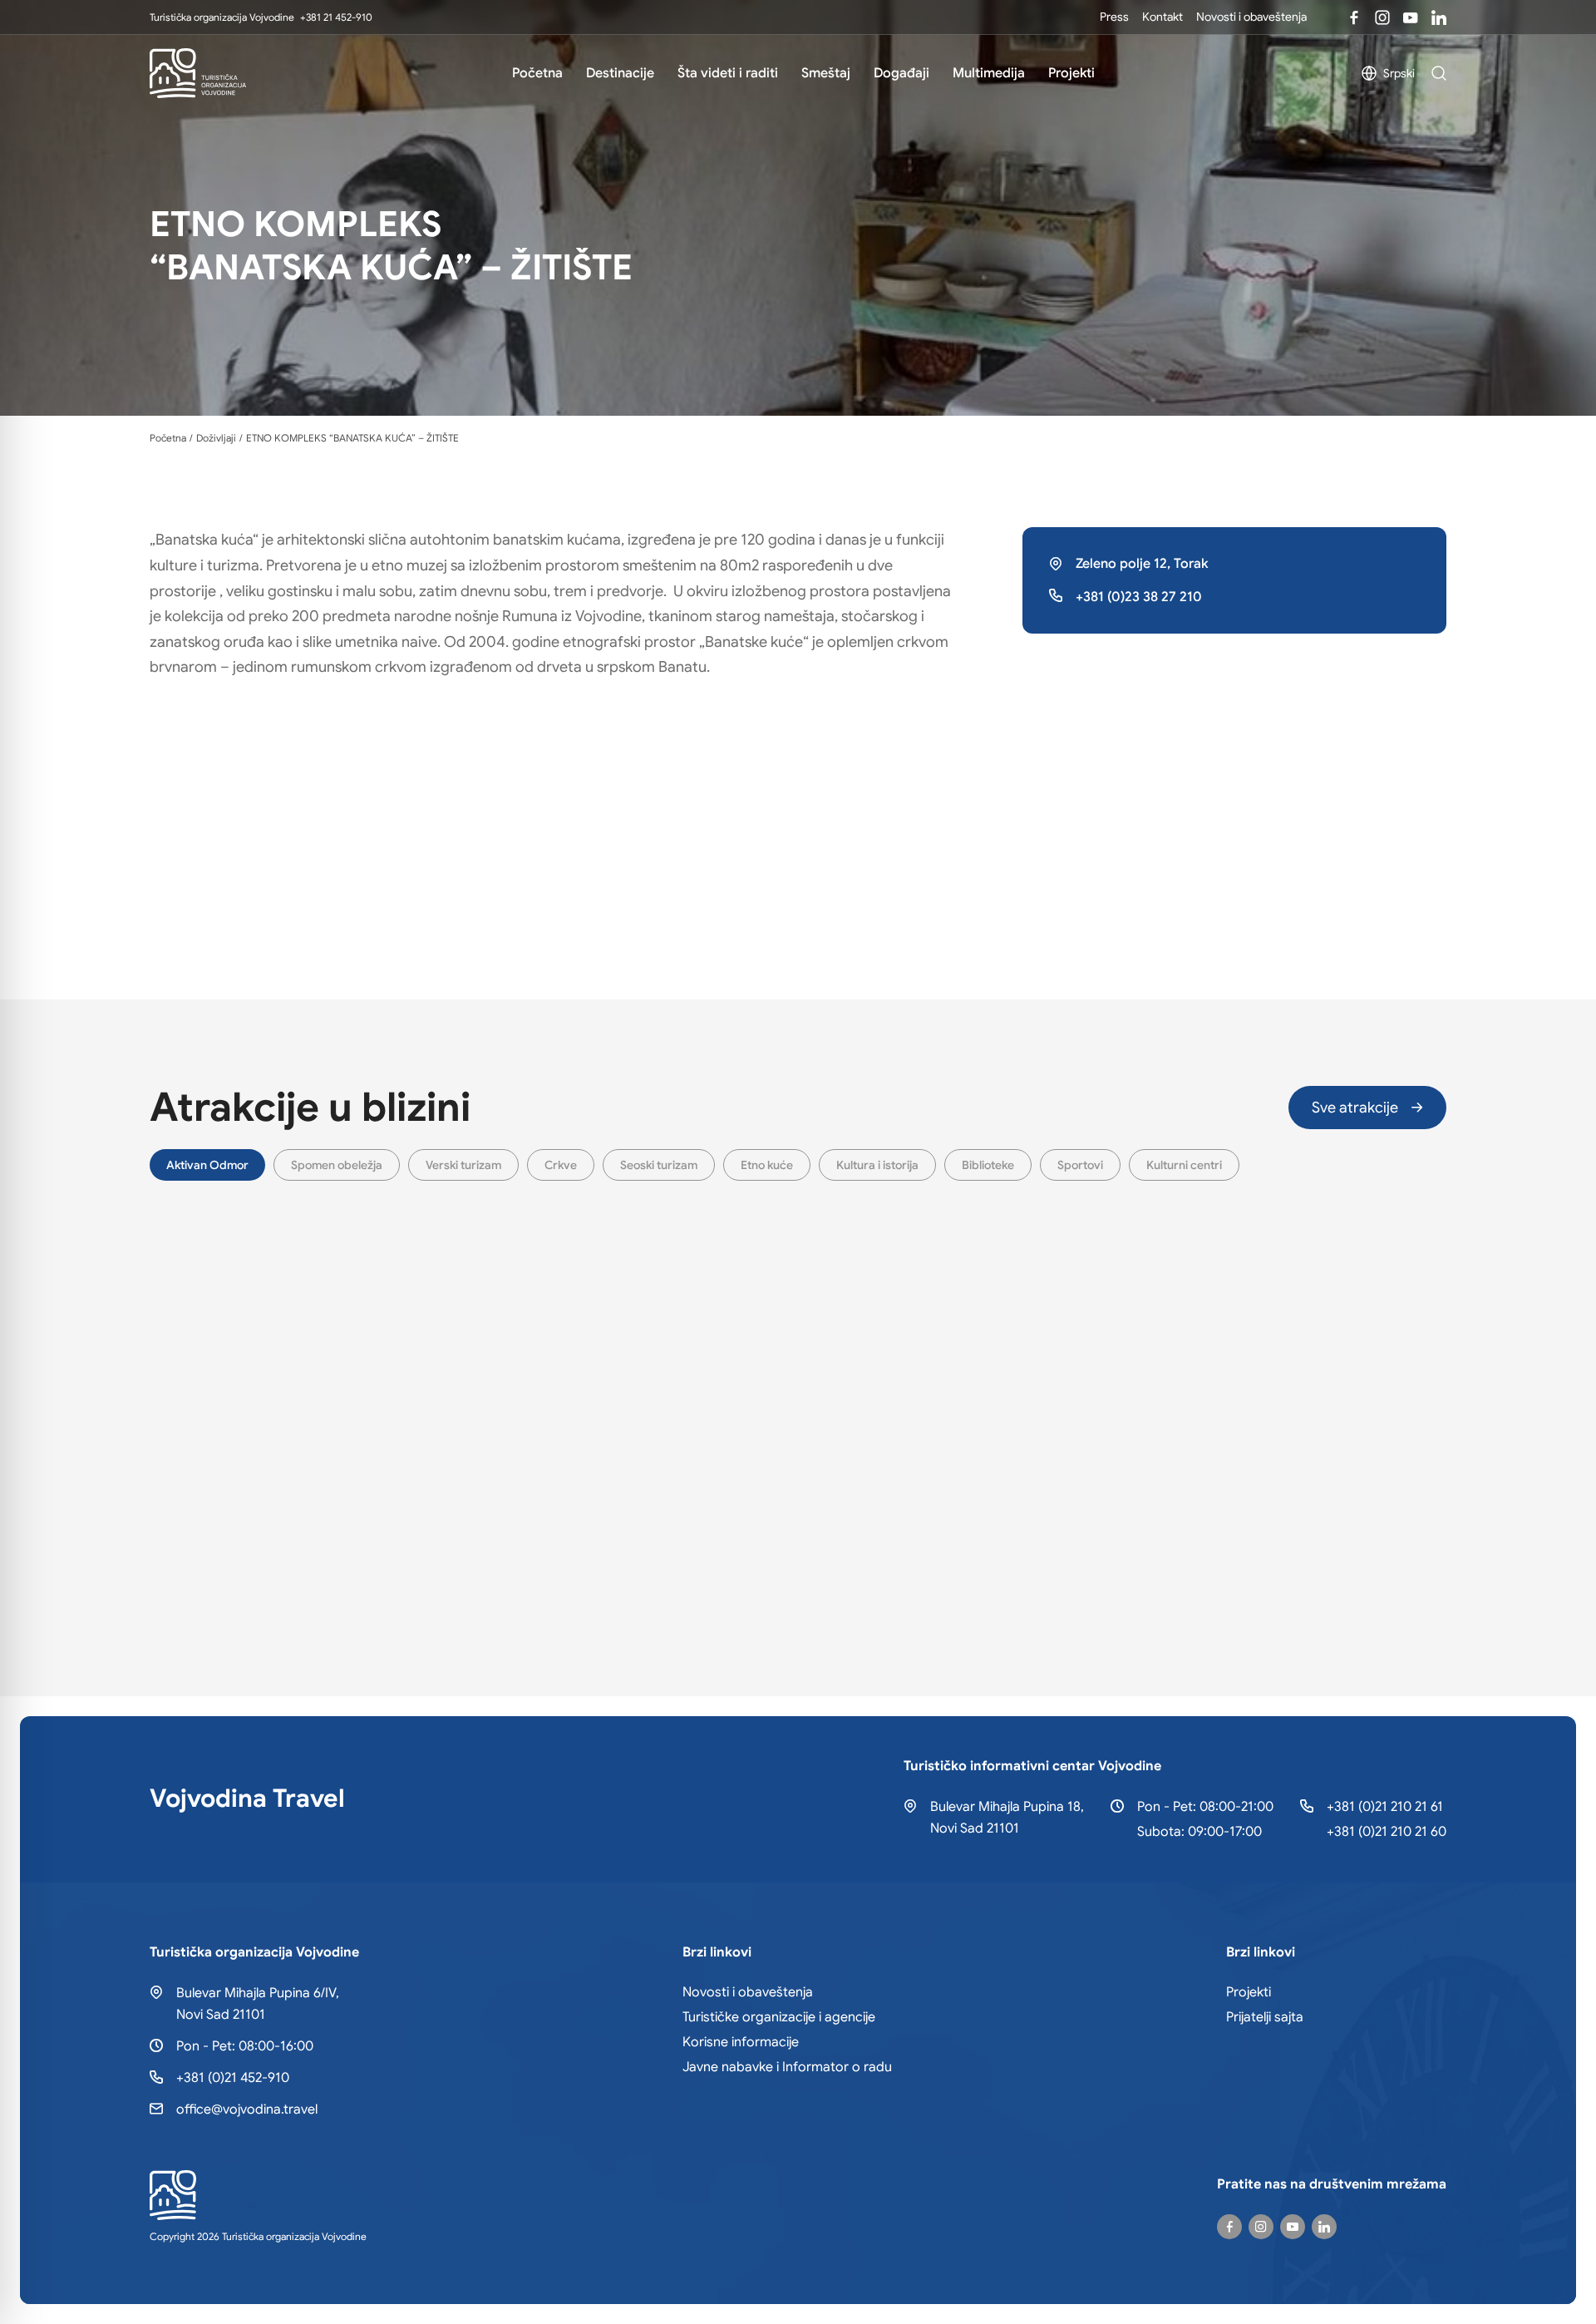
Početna (537, 73)
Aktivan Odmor (207, 1165)
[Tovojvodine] (1354, 17)
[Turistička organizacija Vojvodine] (198, 73)
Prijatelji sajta (1265, 2017)
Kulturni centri (1184, 1165)
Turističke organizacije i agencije (779, 2017)
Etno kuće (767, 1165)
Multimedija (989, 73)
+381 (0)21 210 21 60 (1387, 1832)
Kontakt (1163, 17)
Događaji (901, 73)
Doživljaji (216, 438)
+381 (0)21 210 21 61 (1385, 1807)
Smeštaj (826, 73)
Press (1114, 17)
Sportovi (1080, 1165)
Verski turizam (463, 1165)
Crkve (561, 1165)
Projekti (1071, 73)
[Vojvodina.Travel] (1382, 17)
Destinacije (620, 73)
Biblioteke (988, 1165)
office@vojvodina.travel (247, 2109)
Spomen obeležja (337, 1165)
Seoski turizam (659, 1165)
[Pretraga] (1439, 73)
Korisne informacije (741, 2042)
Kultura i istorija (877, 1165)
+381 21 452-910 (336, 17)
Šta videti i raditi (728, 73)
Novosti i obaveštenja (1251, 17)
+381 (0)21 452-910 (233, 2078)
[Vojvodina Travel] (1411, 17)
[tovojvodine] (1229, 2227)
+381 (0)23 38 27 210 (1139, 597)
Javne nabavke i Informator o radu (787, 2067)
